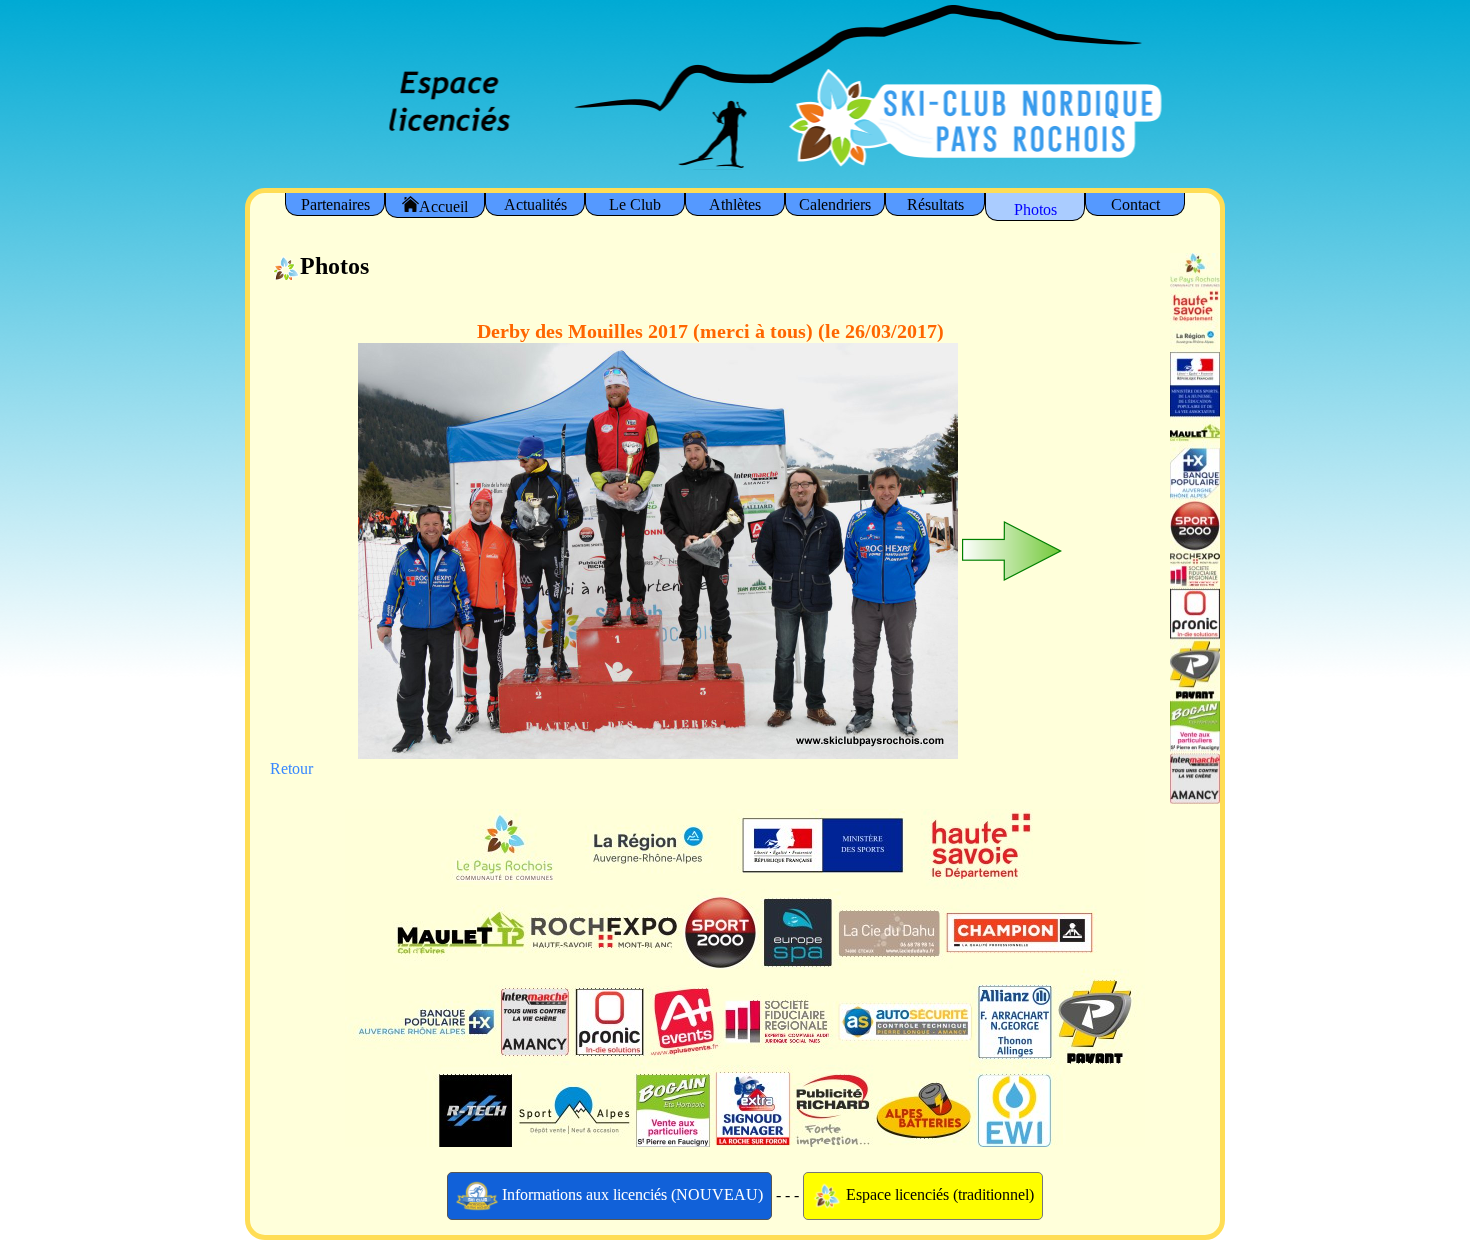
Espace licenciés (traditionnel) (938, 1193)
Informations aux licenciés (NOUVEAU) (630, 1193)
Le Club (635, 204)
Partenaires (335, 204)
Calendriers (835, 204)
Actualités (535, 204)
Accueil (443, 206)
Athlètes (735, 204)
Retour (291, 768)
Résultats (935, 204)
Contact (1135, 204)
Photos (1035, 209)
